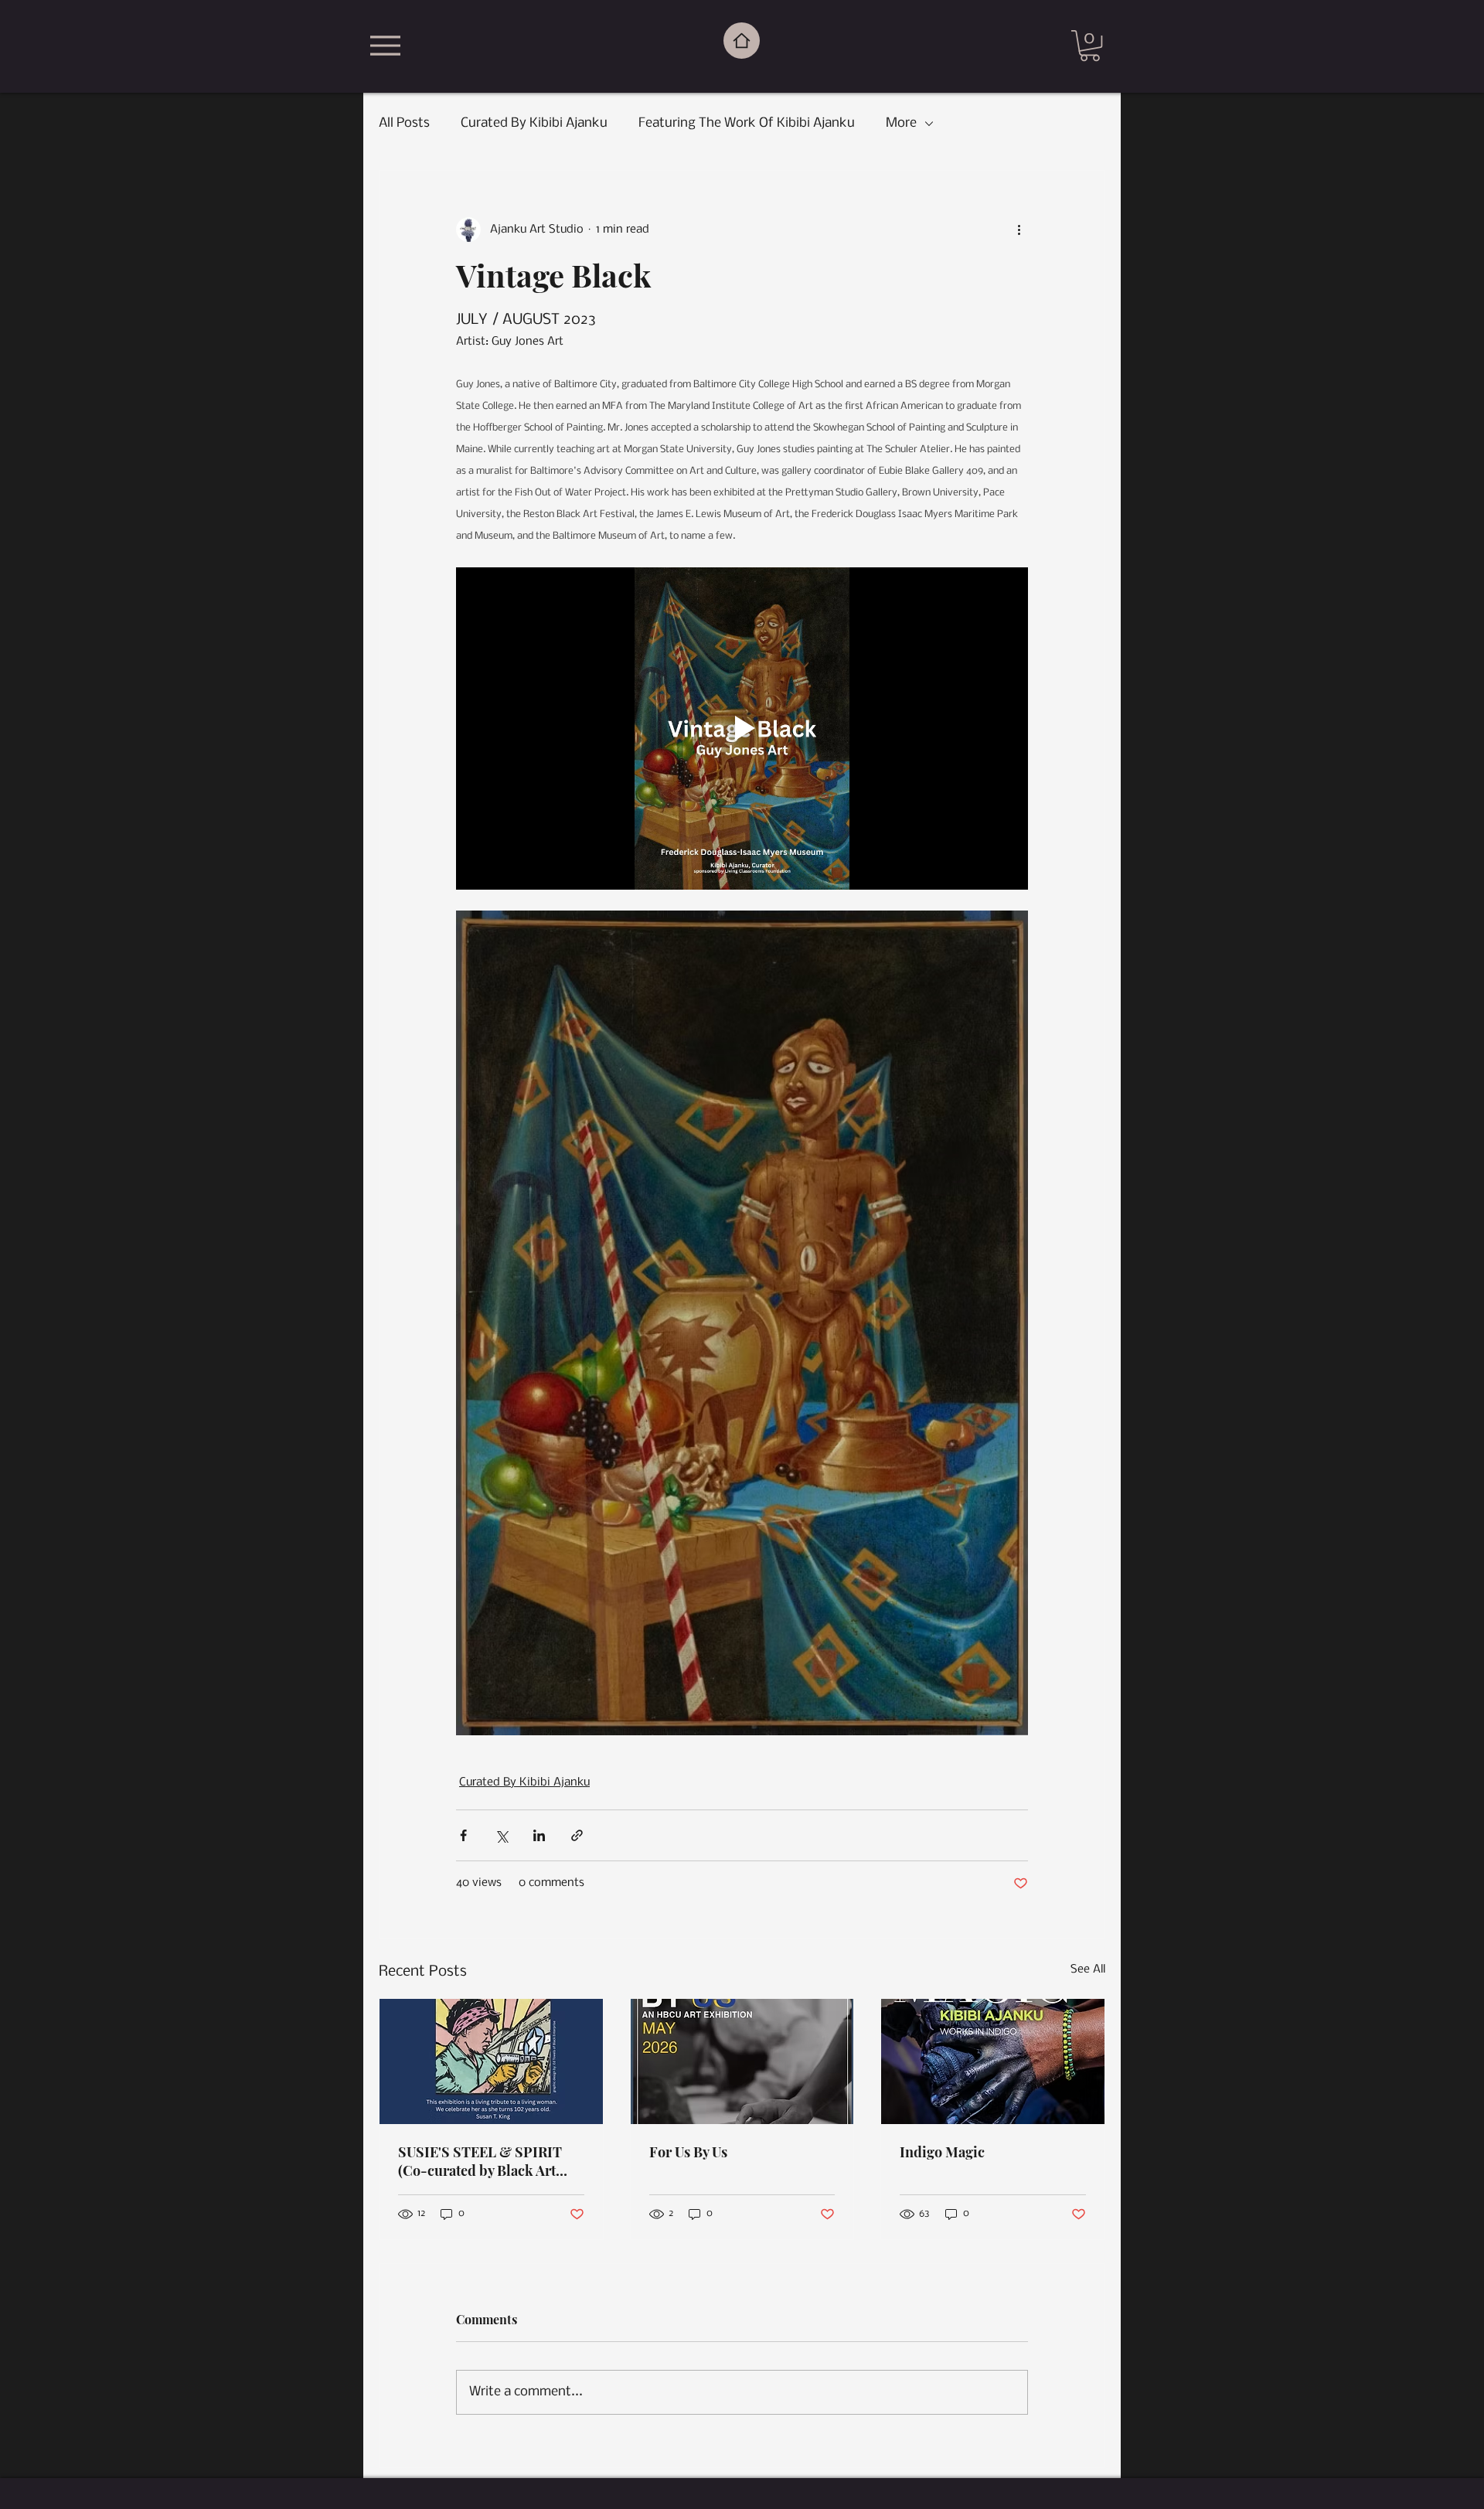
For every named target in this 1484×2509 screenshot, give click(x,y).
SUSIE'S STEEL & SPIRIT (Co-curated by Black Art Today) (480, 2161)
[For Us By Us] (742, 2061)
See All (1088, 1969)
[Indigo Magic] (993, 2061)
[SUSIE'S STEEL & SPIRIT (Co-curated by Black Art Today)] (491, 2061)
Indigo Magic (942, 2152)
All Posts (404, 123)
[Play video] (742, 728)
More (901, 123)
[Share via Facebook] (463, 1835)
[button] (1090, 46)
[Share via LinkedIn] (539, 1835)
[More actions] (1019, 230)
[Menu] (385, 46)
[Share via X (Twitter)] (501, 1835)
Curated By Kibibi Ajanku (534, 123)
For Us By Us (688, 2152)
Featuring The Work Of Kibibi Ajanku (747, 123)
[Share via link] (577, 1835)
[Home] (742, 41)
